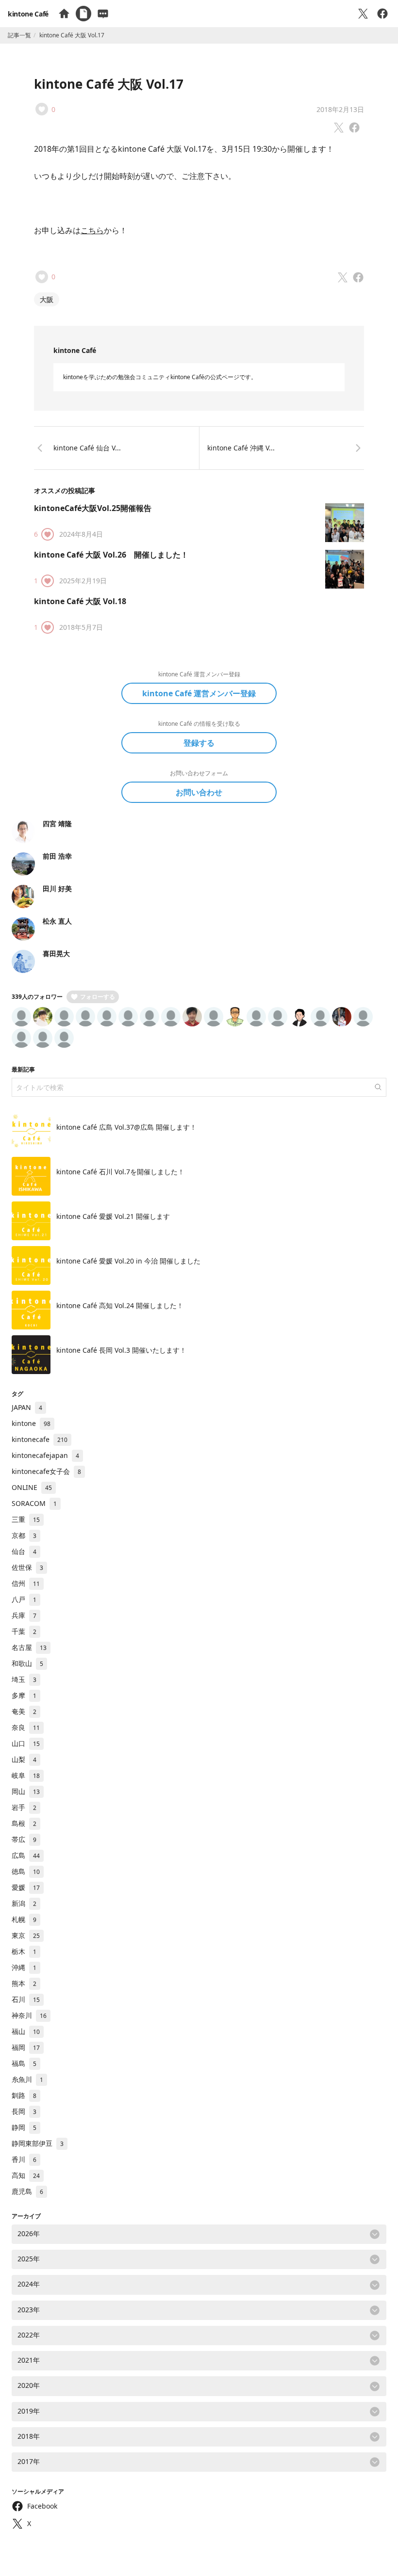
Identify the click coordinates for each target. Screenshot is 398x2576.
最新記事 (23, 1069)
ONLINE (32, 1487)
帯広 (24, 1839)
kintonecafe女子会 (46, 1471)
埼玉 (24, 1679)
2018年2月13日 (340, 109)
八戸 (24, 1599)
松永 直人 (57, 921)
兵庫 (24, 1615)
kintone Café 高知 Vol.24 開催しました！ (120, 1305)
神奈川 (29, 2015)
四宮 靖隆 (57, 824)
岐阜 (26, 1775)
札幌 (24, 1919)
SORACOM (34, 1503)
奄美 (24, 1711)
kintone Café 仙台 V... (87, 448)
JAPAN (27, 1407)
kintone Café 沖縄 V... (241, 448)
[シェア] (382, 14)
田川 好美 (57, 888)
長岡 (24, 2111)
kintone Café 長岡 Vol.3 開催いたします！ (121, 1350)
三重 (26, 1519)
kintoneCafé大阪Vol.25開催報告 (93, 508)
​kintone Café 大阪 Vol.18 (80, 601)
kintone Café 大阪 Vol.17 (109, 84)
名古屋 (29, 1647)
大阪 (47, 299)
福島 (24, 2063)
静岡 (24, 2127)
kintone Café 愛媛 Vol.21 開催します (113, 1216)
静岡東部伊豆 (38, 2143)
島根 (24, 1823)
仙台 (24, 1551)
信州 (26, 1583)
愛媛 (26, 1887)
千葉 (24, 1631)
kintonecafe (40, 1439)
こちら (92, 230)
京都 (24, 1535)
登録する (199, 743)
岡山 (26, 1791)
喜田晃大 (56, 953)
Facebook (42, 2506)
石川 (26, 1999)
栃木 (24, 1951)
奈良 (26, 1727)
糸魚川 (27, 2079)
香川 (24, 2159)
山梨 (24, 1759)
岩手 (24, 1807)
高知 (26, 2175)
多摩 (24, 1695)
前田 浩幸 (57, 856)
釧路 (24, 2095)
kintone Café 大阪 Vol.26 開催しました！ (111, 555)
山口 (26, 1743)
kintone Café (28, 14)
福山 (26, 2031)
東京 (26, 1935)
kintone (31, 1423)
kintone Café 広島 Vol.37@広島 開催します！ (126, 1127)
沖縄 (24, 1967)
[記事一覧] (83, 14)
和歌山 (27, 1663)
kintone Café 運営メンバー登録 (199, 693)
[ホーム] (64, 14)
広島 (26, 1855)
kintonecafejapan (45, 1455)
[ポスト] (363, 14)
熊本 (24, 1983)
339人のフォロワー (37, 997)
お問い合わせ (199, 792)
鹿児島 (27, 2191)
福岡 (26, 2047)
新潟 (24, 1903)
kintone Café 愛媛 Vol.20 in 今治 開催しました (128, 1261)
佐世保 (27, 1567)
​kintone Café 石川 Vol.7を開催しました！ (120, 1172)
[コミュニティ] (103, 14)
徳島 (26, 1871)
